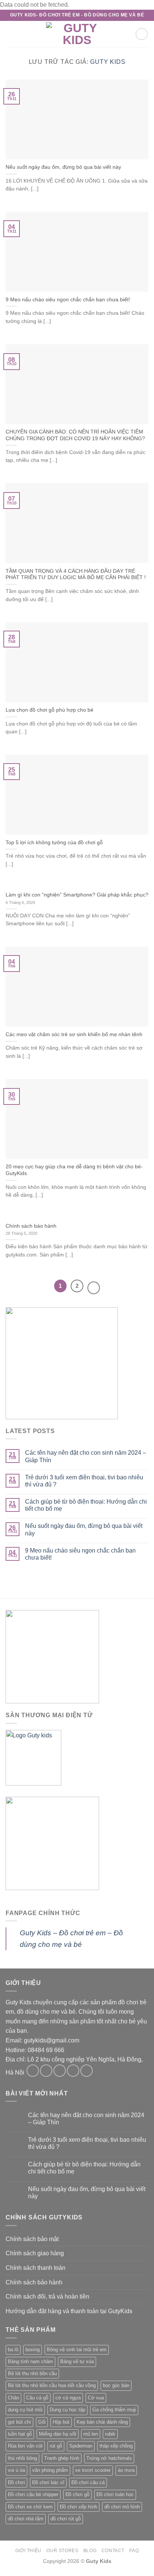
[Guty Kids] (77, 34)
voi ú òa (16, 2470)
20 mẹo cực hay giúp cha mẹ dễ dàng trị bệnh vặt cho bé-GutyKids (74, 1170)
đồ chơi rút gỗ (66, 2519)
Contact (113, 2551)
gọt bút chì (19, 2422)
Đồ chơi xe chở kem (30, 2507)
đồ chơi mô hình (122, 2507)
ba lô (13, 2350)
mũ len (91, 2434)
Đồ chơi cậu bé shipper (33, 2494)
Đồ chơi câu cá (88, 2482)
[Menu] (10, 34)
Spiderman (81, 2446)
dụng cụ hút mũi (25, 2410)
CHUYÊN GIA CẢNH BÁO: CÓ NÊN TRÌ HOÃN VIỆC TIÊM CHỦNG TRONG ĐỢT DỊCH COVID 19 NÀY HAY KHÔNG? (75, 435)
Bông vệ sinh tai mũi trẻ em (77, 2350)
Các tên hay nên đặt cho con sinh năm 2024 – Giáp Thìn (86, 1456)
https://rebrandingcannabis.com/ (4, 2575)
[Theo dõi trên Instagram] (46, 2071)
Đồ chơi (16, 2482)
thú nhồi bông (22, 2458)
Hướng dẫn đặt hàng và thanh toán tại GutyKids (69, 2311)
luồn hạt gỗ (20, 2434)
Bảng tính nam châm (30, 2361)
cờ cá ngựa (68, 2398)
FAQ (134, 2551)
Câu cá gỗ (37, 2398)
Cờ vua (96, 2398)
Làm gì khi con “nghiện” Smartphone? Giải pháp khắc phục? (77, 895)
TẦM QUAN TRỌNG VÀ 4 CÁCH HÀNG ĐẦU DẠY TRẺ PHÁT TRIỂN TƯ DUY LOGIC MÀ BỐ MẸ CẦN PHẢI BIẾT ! (76, 574)
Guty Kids (108, 62)
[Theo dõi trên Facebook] (33, 2071)
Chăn (13, 2398)
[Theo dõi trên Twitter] (60, 2071)
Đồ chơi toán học (115, 2494)
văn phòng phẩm (50, 2470)
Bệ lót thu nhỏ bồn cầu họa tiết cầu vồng (52, 2385)
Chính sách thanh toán (36, 2268)
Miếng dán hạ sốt (58, 2434)
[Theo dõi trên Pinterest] (87, 2071)
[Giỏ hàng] (142, 34)
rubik (110, 2434)
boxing (33, 2350)
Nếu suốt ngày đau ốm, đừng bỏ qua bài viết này (63, 167)
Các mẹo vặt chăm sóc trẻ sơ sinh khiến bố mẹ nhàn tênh (74, 1034)
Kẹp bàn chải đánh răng (102, 2422)
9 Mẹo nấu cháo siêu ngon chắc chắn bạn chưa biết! (68, 300)
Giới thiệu (28, 2551)
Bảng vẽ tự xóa (77, 2361)
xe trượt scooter (93, 2470)
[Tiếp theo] (94, 1288)
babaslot (1, 2575)
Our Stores (62, 2551)
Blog (90, 2551)
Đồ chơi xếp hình (78, 2507)
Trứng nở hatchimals (109, 2458)
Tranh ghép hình (62, 2458)
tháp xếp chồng (116, 2446)
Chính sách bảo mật (32, 2239)
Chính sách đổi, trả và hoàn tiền (47, 2297)
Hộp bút (61, 2422)
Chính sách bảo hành (31, 1226)
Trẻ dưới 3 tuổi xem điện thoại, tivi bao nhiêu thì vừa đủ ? (84, 1481)
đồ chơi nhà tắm (26, 2519)
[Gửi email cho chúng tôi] (73, 2071)
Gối (42, 2422)
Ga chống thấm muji (114, 2410)
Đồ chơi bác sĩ (48, 2482)
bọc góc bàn (116, 2385)
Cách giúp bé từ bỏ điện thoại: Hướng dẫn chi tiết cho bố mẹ (86, 1505)
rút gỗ (56, 2446)
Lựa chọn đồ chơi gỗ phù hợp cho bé (50, 710)
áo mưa (126, 2470)
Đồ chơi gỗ (77, 2494)
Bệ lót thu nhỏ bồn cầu (32, 2373)
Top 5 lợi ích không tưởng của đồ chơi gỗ (54, 843)
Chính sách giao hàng (35, 2253)
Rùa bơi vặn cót (25, 2446)
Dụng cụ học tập (67, 2410)
